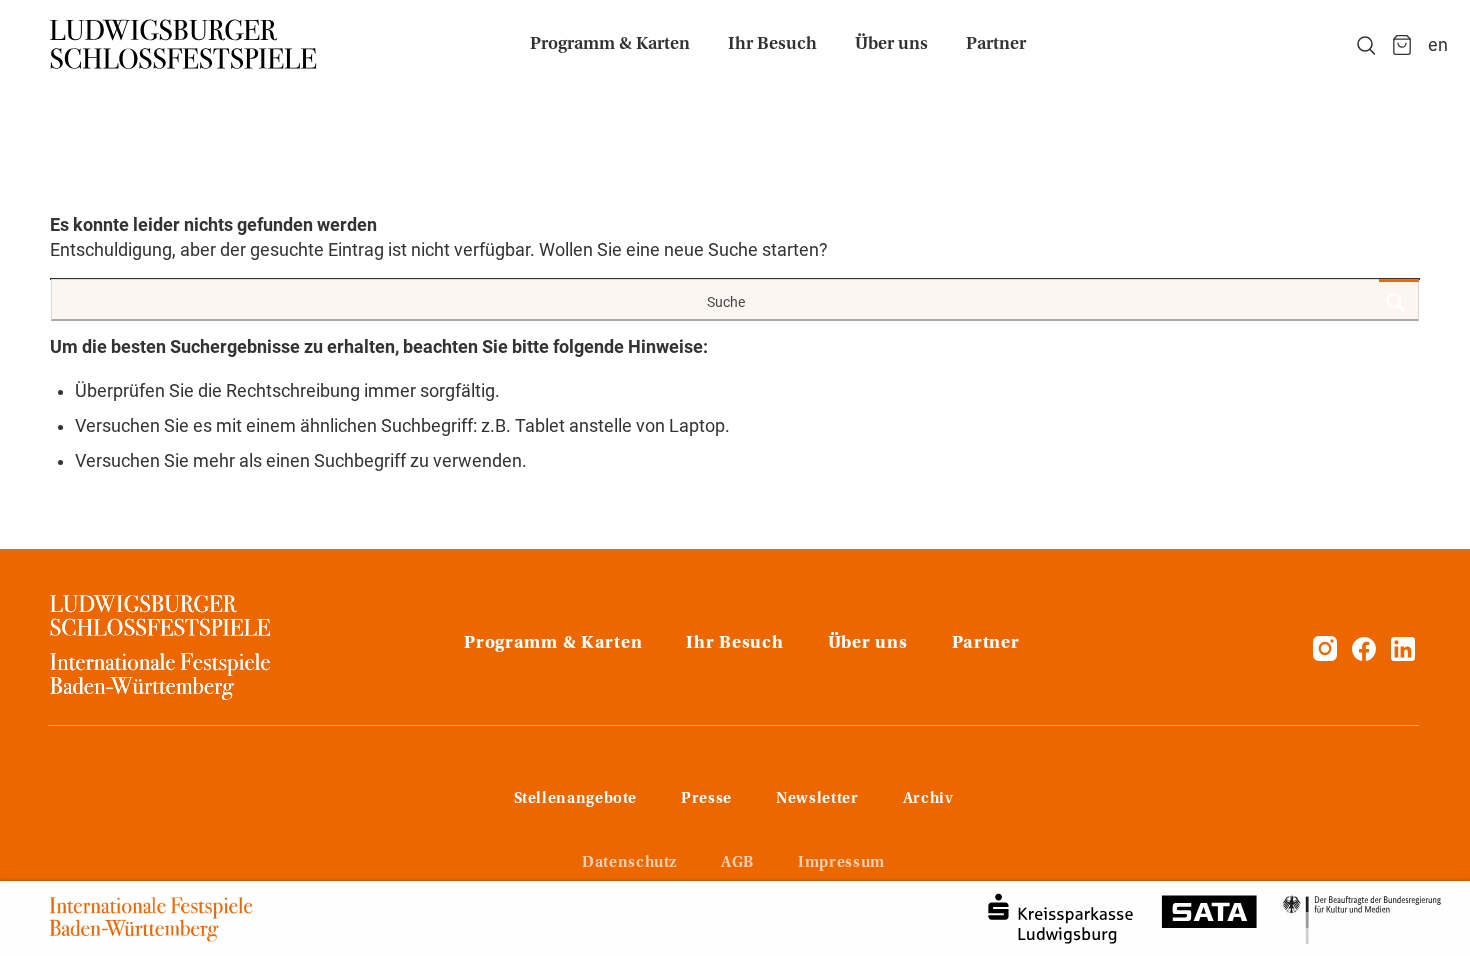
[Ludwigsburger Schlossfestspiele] (184, 45)
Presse (706, 799)
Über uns (868, 644)
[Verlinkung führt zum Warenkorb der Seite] (1402, 45)
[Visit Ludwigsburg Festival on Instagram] (1325, 655)
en (1438, 45)
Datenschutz (629, 863)
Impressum (841, 863)
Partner (986, 644)
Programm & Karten (553, 644)
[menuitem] (610, 45)
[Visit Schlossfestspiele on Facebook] (1366, 655)
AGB (737, 863)
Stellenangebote (576, 799)
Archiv (928, 799)
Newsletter (817, 799)
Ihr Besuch (734, 644)
